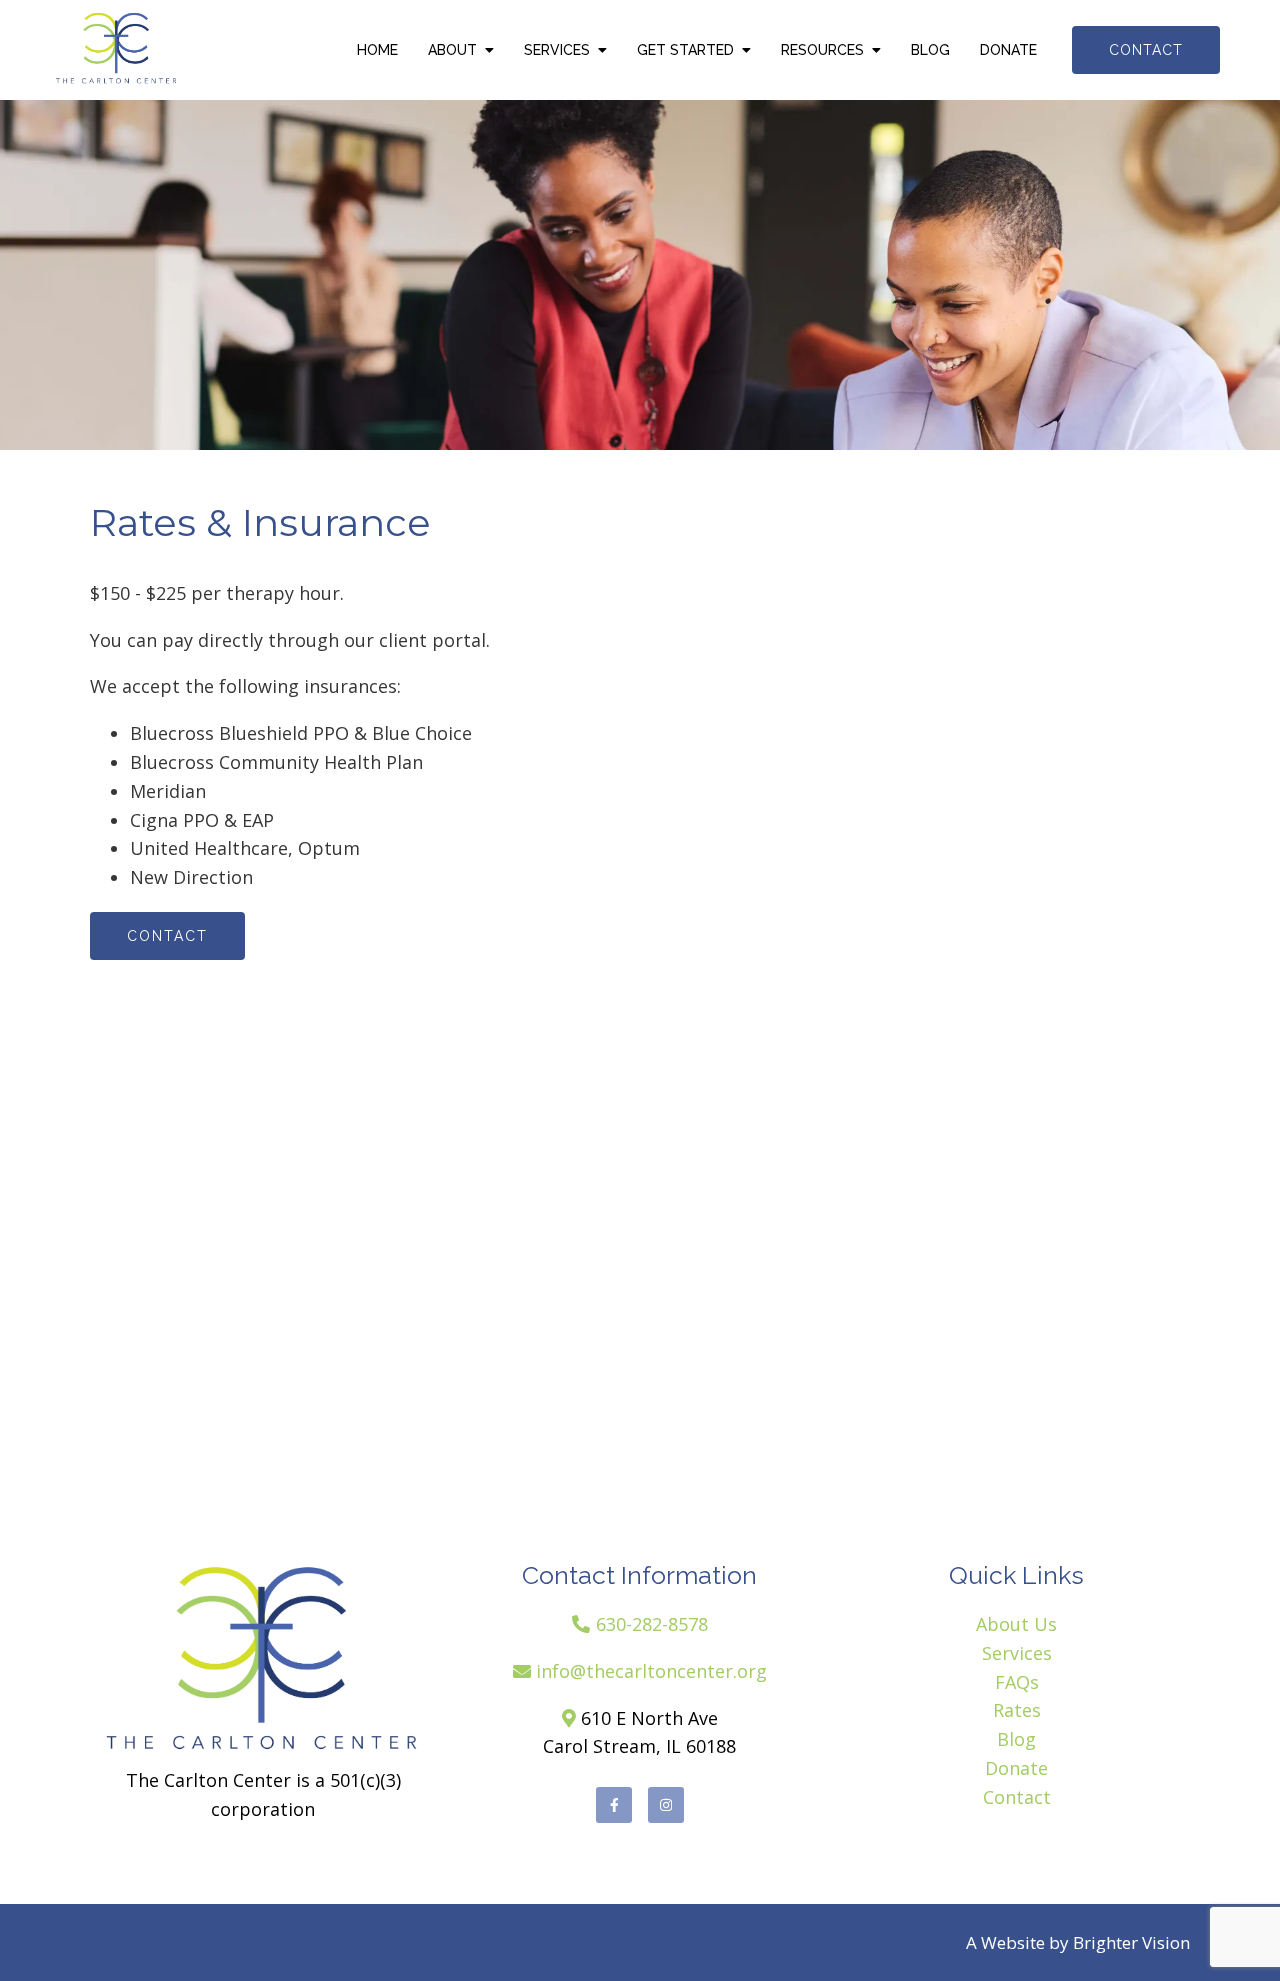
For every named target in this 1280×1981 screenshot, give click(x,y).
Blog (930, 50)
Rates (1017, 1710)
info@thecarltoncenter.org (651, 1671)
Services (557, 50)
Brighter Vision (1131, 1942)
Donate (1008, 50)
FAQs (1017, 1682)
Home (377, 50)
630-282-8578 (652, 1624)
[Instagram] (666, 1805)
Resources (822, 50)
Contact (1146, 50)
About (452, 50)
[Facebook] (614, 1805)
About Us (1016, 1624)
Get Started (685, 50)
